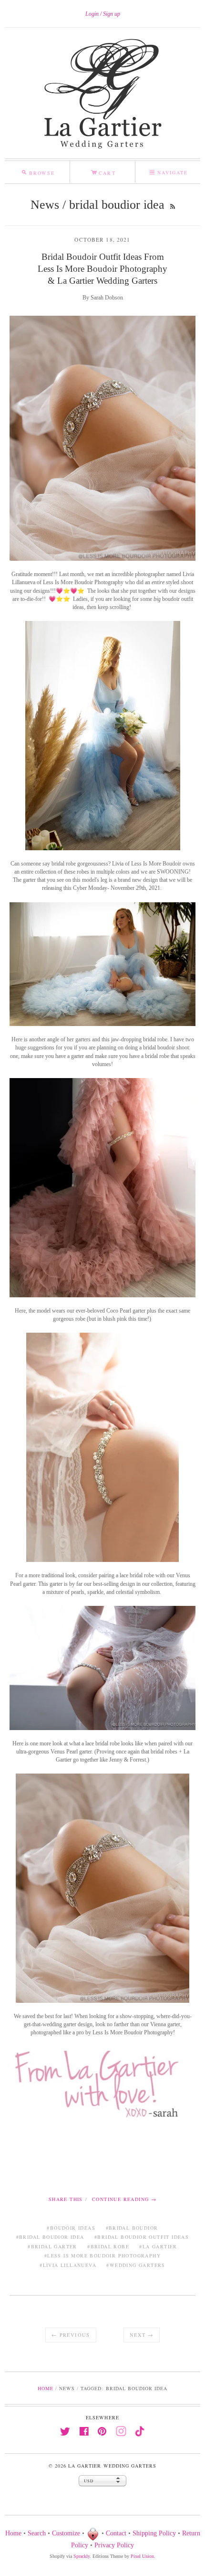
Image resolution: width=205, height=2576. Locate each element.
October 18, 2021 (102, 240)
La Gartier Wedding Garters (112, 2466)
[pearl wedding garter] (102, 1187)
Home (46, 2388)
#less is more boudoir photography (102, 2255)
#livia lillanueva (68, 2265)
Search (37, 2533)
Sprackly (82, 2556)
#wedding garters (136, 2265)
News (45, 205)
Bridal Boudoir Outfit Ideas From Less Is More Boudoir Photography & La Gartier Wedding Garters (102, 269)
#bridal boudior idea (50, 2237)
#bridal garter (52, 2246)
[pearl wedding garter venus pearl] (102, 1447)
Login (92, 14)
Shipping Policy (154, 2533)
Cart (103, 171)
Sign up (112, 14)
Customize (66, 2533)
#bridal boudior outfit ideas (142, 2237)
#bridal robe (108, 2246)
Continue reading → (124, 2199)
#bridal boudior (132, 2228)
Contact (116, 2533)
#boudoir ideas (71, 2228)
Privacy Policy (114, 2545)
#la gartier (158, 2246)
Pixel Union (142, 2556)
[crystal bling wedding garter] (102, 1888)
